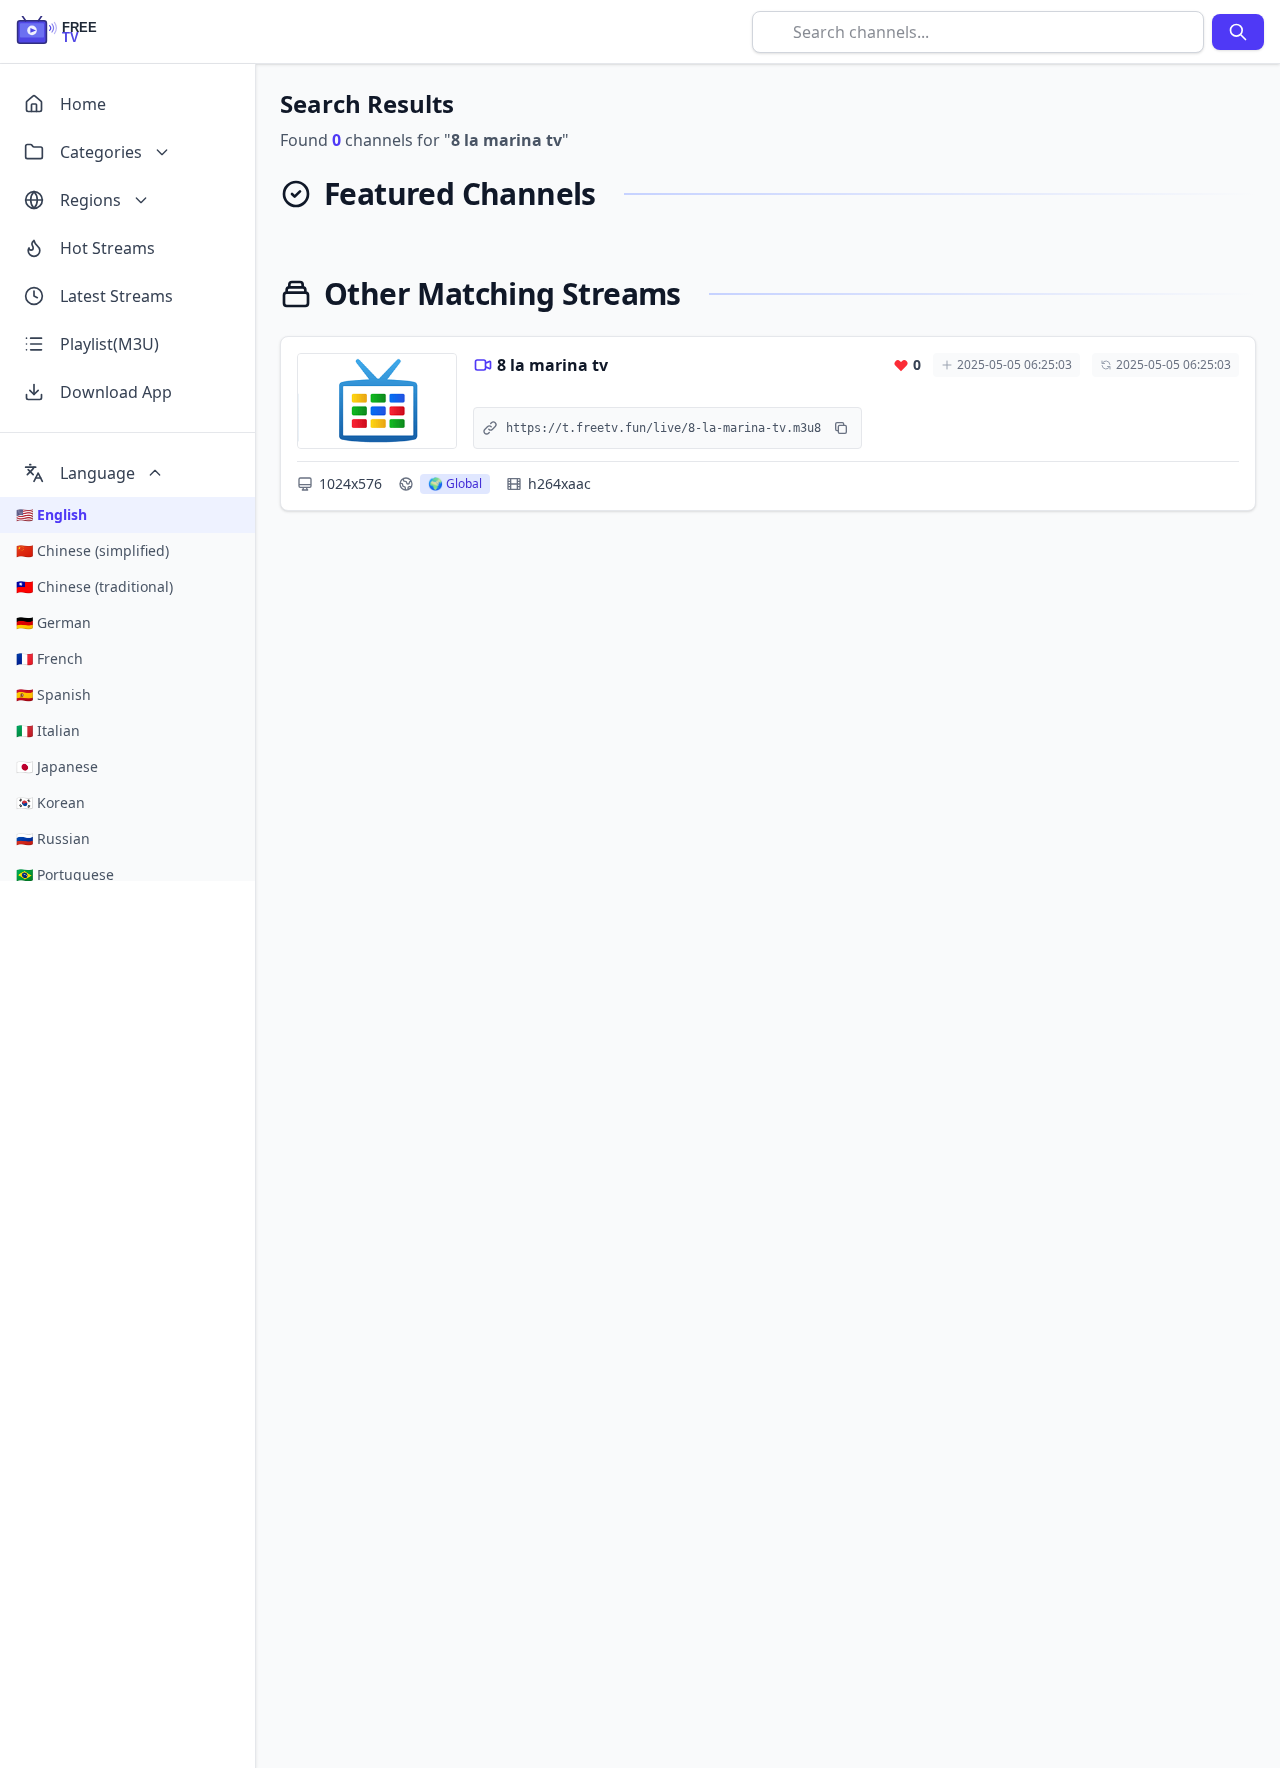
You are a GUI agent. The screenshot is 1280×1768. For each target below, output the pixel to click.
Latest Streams (116, 296)
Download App (116, 392)
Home (83, 104)
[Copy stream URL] (841, 428)
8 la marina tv (552, 365)
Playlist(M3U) (109, 344)
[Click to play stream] (377, 401)
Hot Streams (107, 248)
